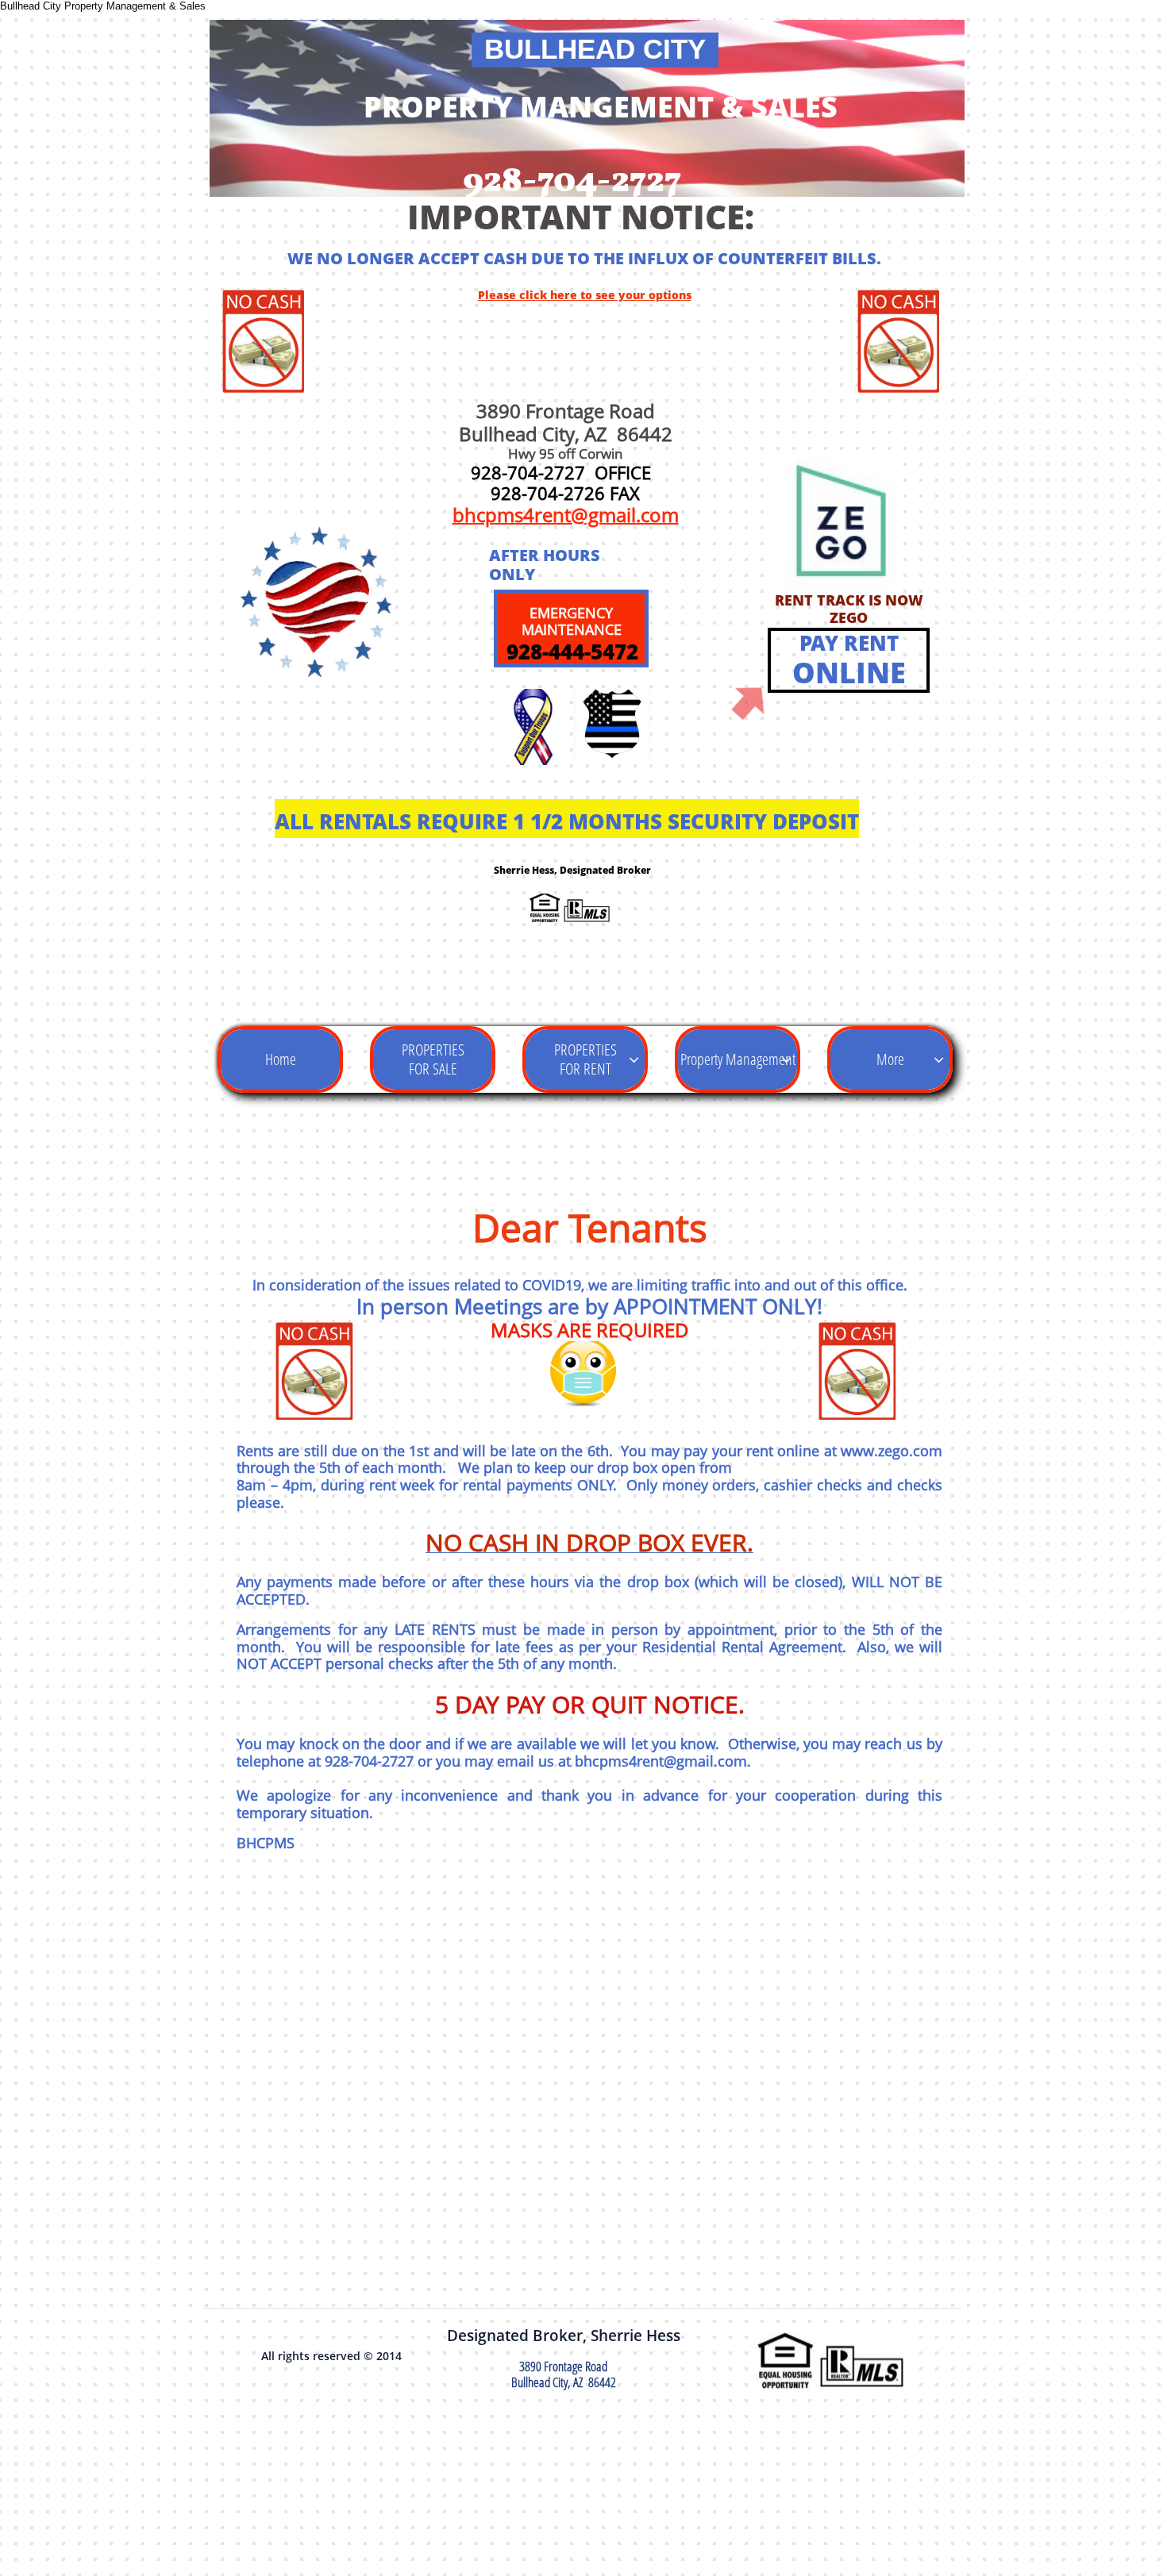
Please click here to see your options (585, 295)
